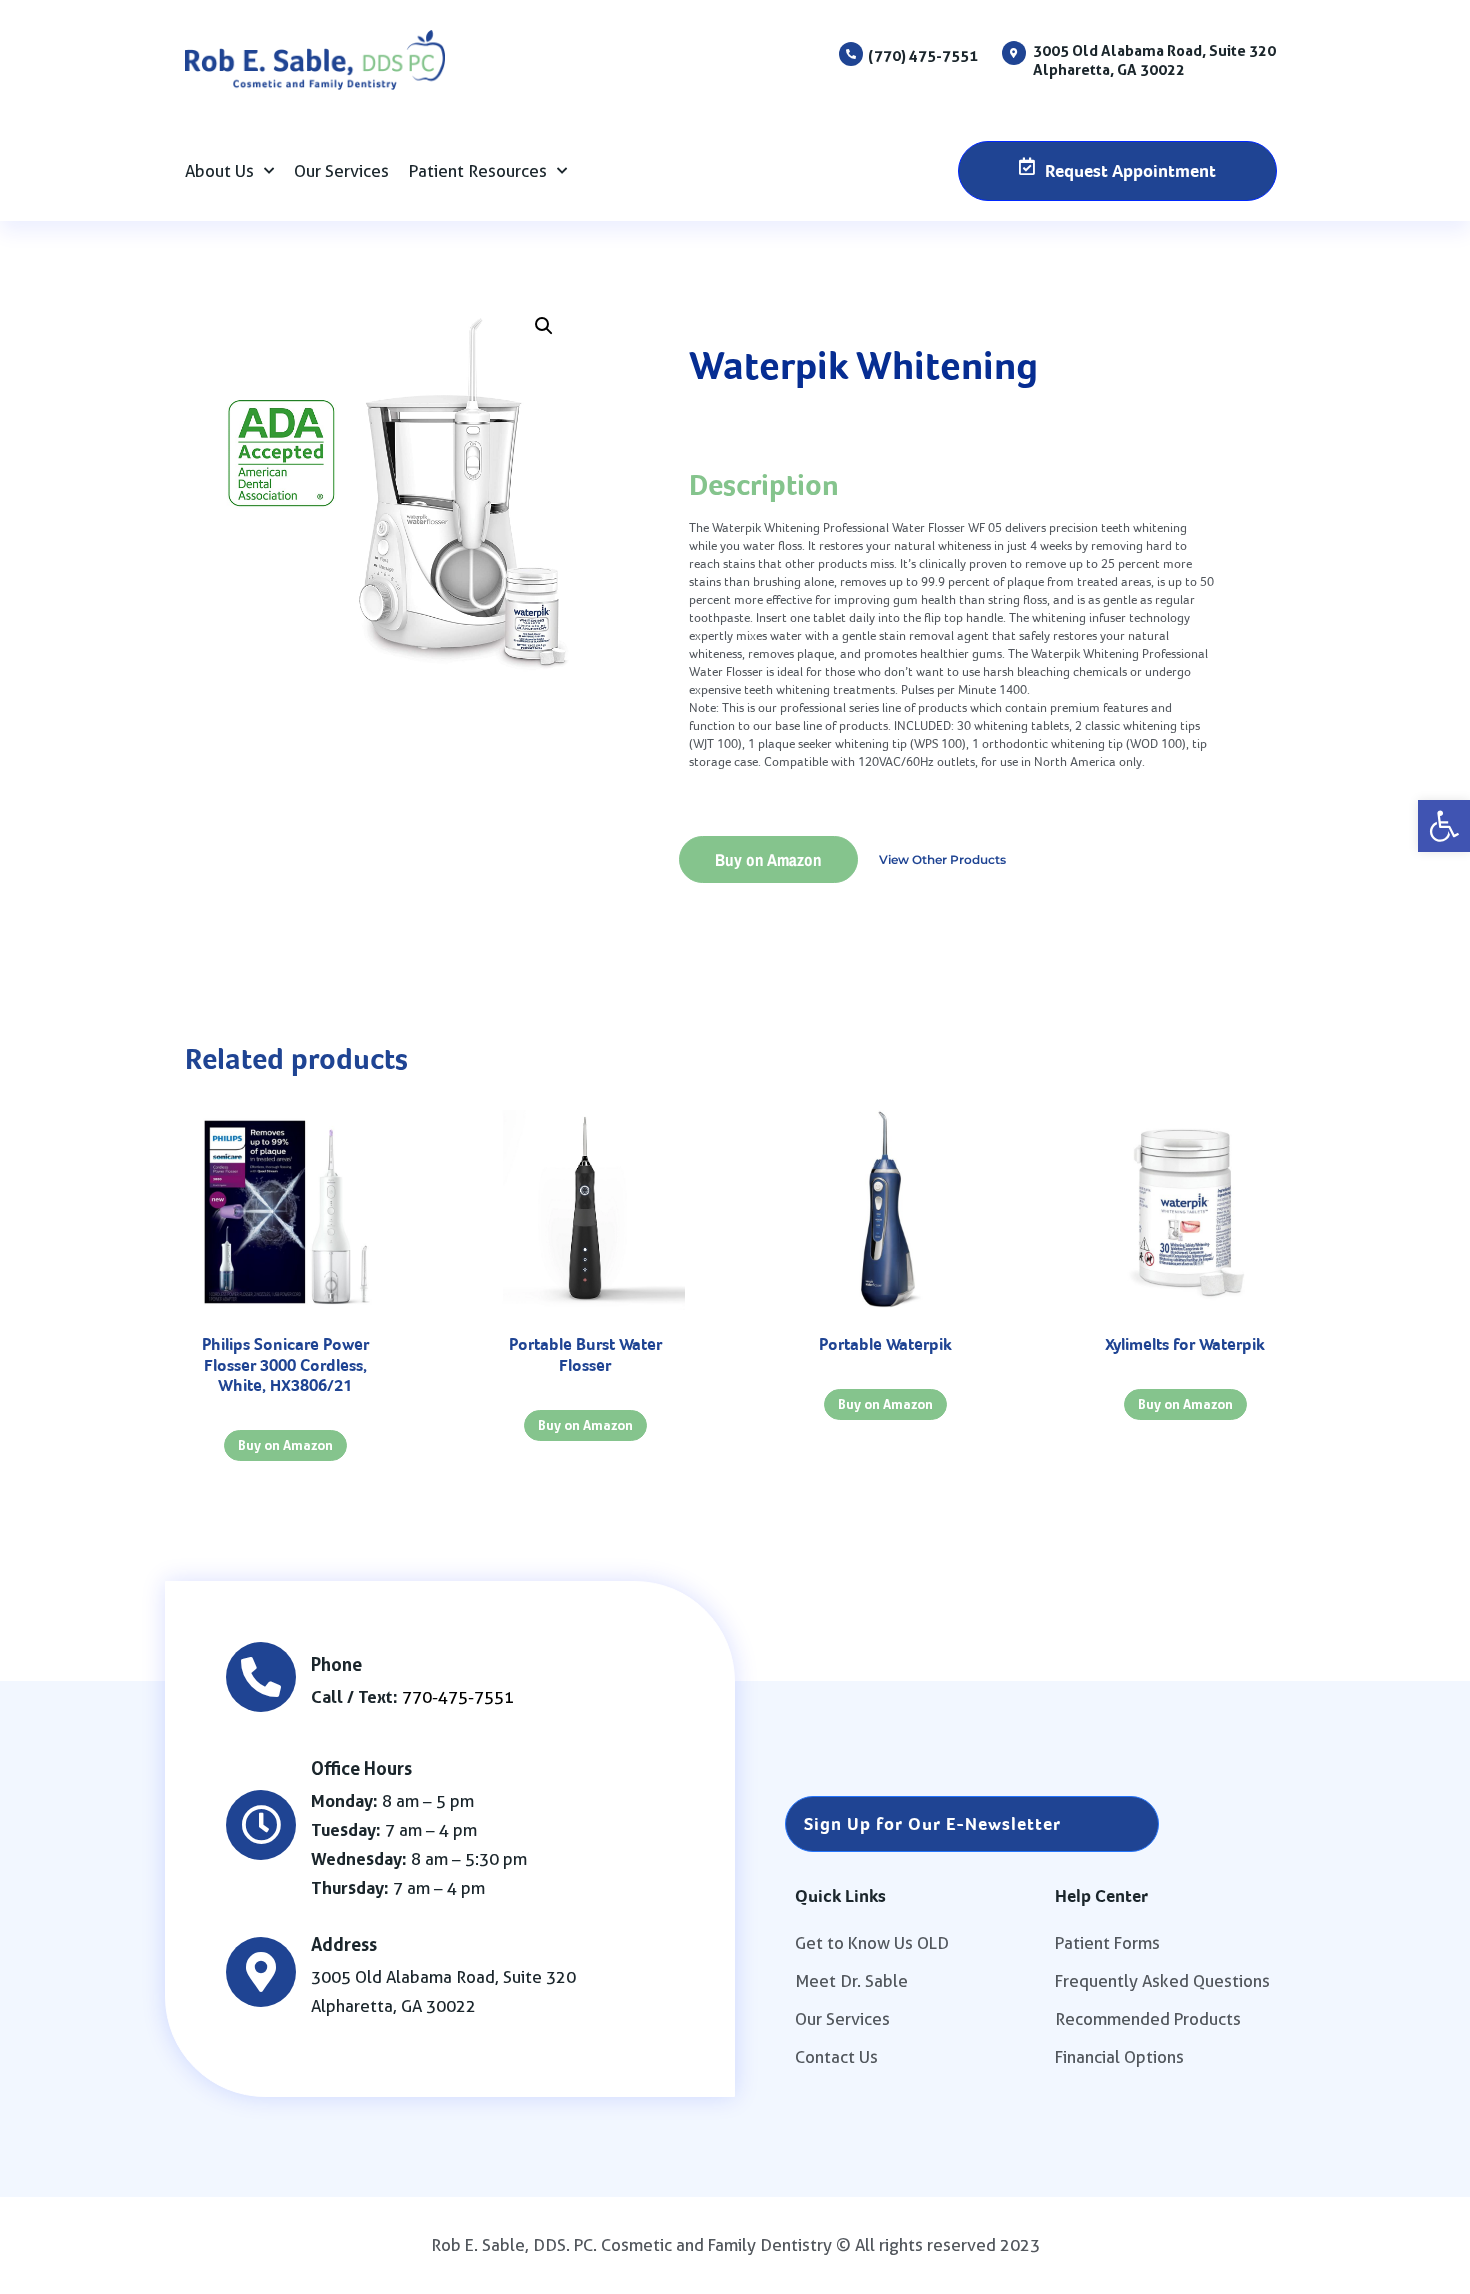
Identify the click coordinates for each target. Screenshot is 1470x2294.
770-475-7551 (458, 1697)
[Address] (261, 1972)
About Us (219, 171)
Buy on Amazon (768, 859)
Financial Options (1119, 2057)
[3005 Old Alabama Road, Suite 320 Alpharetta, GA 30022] (1014, 53)
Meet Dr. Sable (851, 1981)
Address (344, 1944)
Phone (336, 1664)
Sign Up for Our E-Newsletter (932, 1823)
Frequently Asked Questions (1162, 1981)
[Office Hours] (261, 1825)
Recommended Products (1148, 2019)
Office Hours (361, 1768)
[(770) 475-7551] (851, 54)
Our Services (341, 171)
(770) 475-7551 (923, 55)
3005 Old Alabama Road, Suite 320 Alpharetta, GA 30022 (1154, 60)
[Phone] (261, 1677)
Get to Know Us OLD (872, 1943)
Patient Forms (1107, 1943)
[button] (1444, 826)
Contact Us (836, 2057)
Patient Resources (478, 171)
